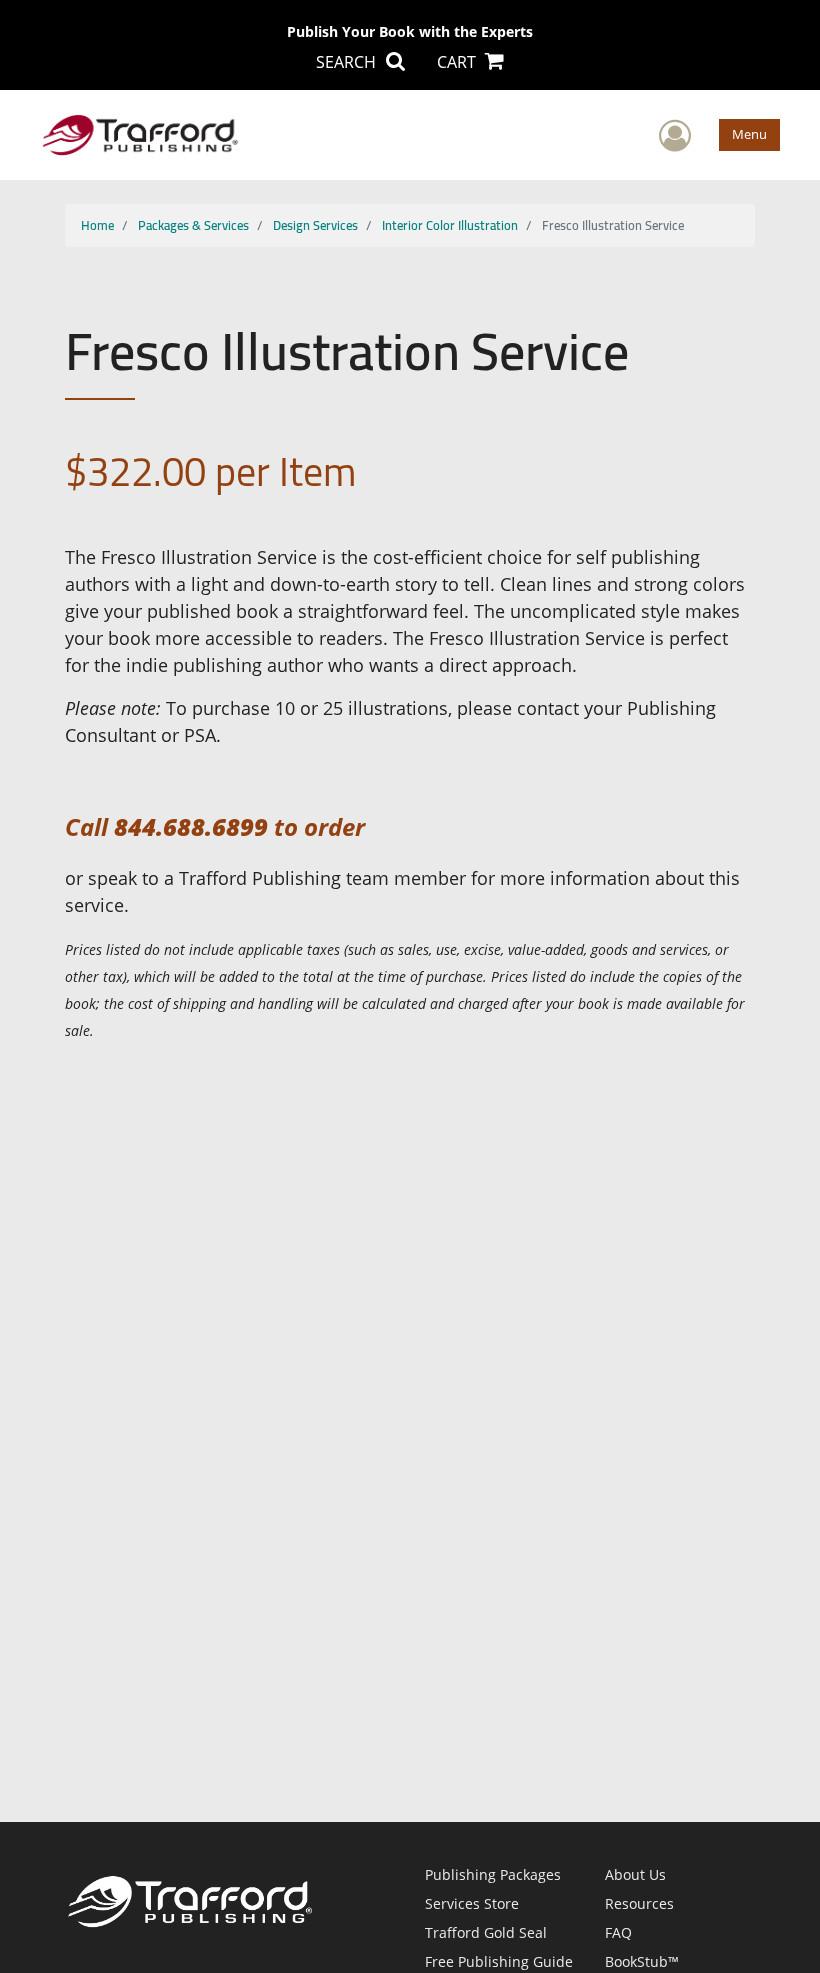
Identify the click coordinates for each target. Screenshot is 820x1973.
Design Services (315, 225)
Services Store (472, 1903)
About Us (635, 1874)
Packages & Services (193, 225)
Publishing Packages (493, 1874)
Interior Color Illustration (450, 225)
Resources (639, 1903)
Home (97, 225)
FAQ (618, 1932)
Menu (749, 134)
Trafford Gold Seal (486, 1932)
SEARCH (348, 62)
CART (458, 62)
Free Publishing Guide (499, 1961)
